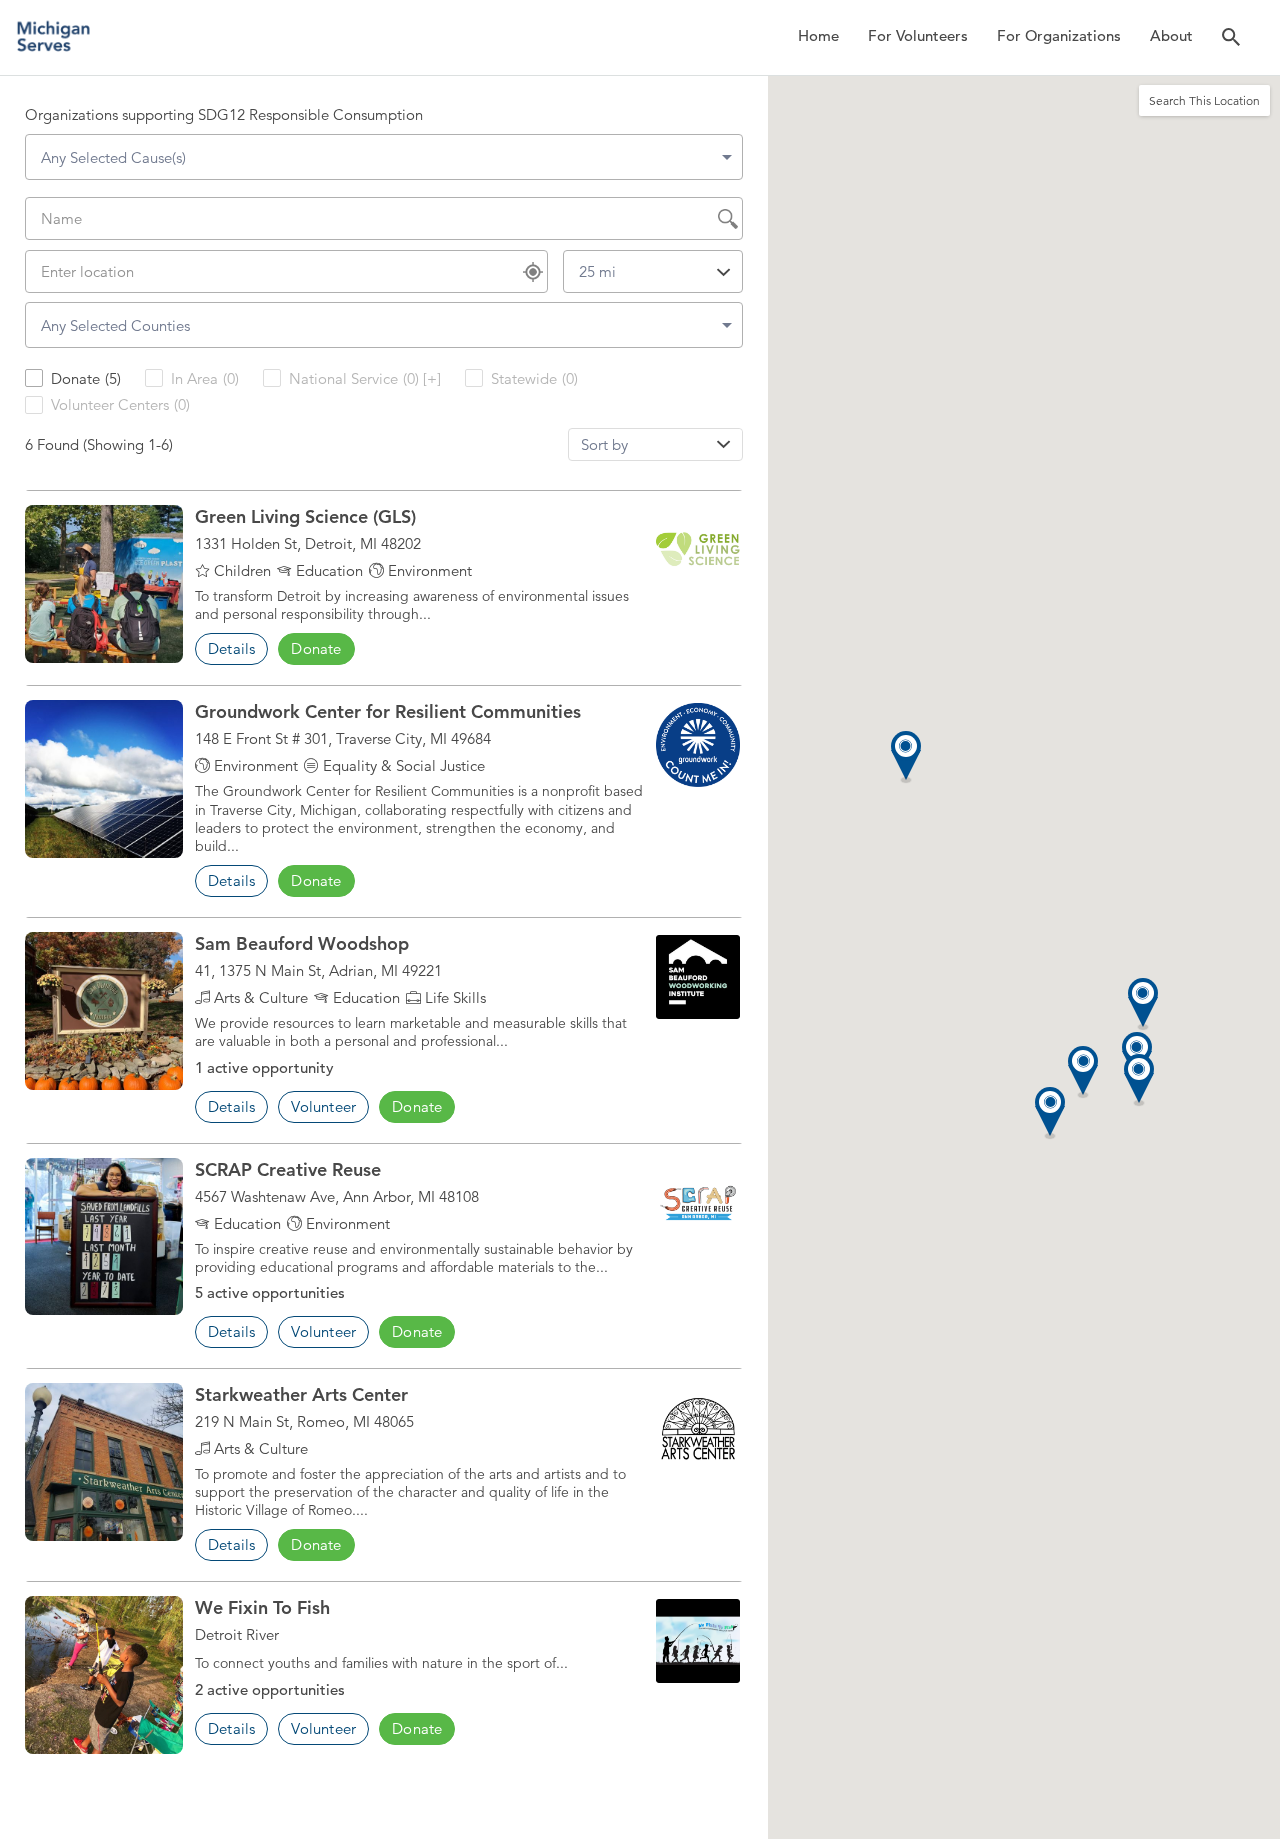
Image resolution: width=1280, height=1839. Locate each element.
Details (231, 648)
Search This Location (1204, 100)
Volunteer (323, 1106)
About (1171, 35)
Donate (316, 648)
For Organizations (1059, 35)
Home (818, 35)
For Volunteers (918, 35)
